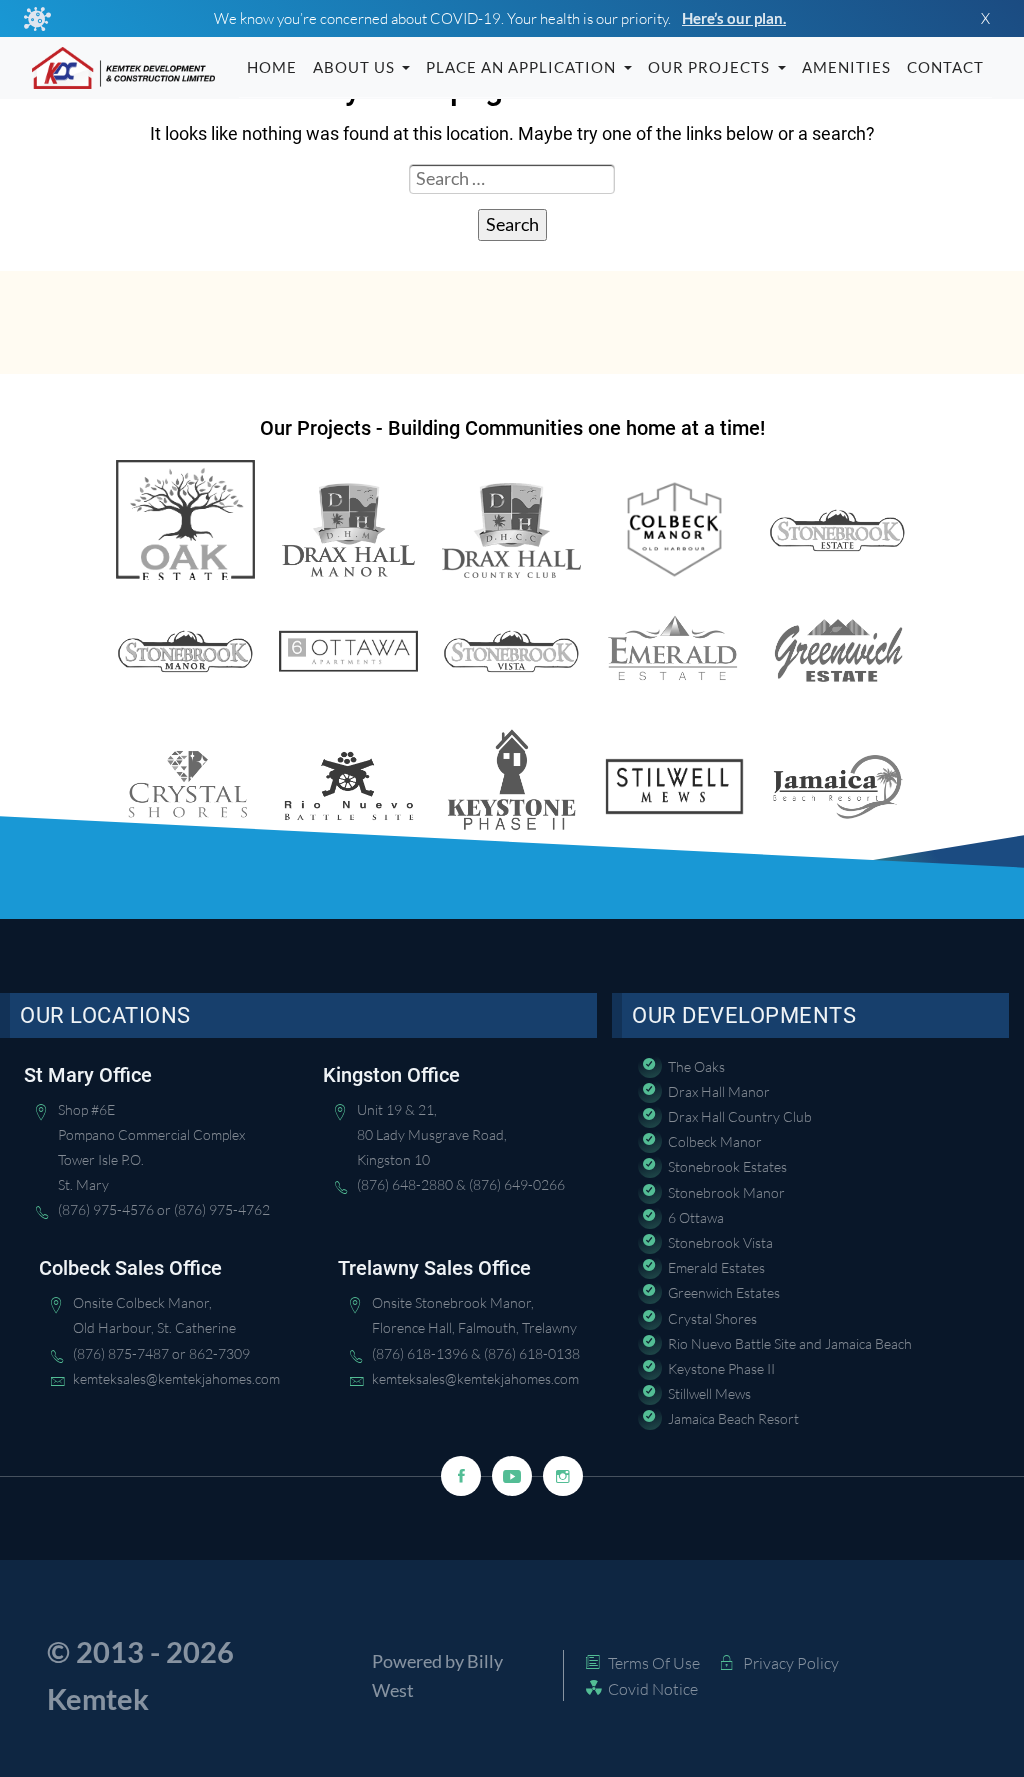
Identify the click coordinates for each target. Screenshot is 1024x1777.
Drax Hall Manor (719, 1091)
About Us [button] (356, 67)
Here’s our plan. (734, 18)
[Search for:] (512, 184)
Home (272, 67)
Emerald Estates (716, 1267)
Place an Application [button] (523, 67)
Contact (945, 67)
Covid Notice (653, 1689)
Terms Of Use (654, 1663)
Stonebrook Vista (720, 1242)
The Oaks (696, 1066)
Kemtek (98, 1699)
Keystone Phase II (721, 1368)
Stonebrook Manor (726, 1192)
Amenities (846, 67)
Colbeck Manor (715, 1141)
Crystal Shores (712, 1318)
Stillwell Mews (709, 1393)
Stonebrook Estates (727, 1166)
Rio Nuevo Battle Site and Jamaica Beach (790, 1343)
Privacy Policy (791, 1663)
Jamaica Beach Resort (733, 1418)
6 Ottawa (696, 1217)
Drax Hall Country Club (740, 1116)
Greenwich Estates (724, 1292)
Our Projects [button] (711, 67)
